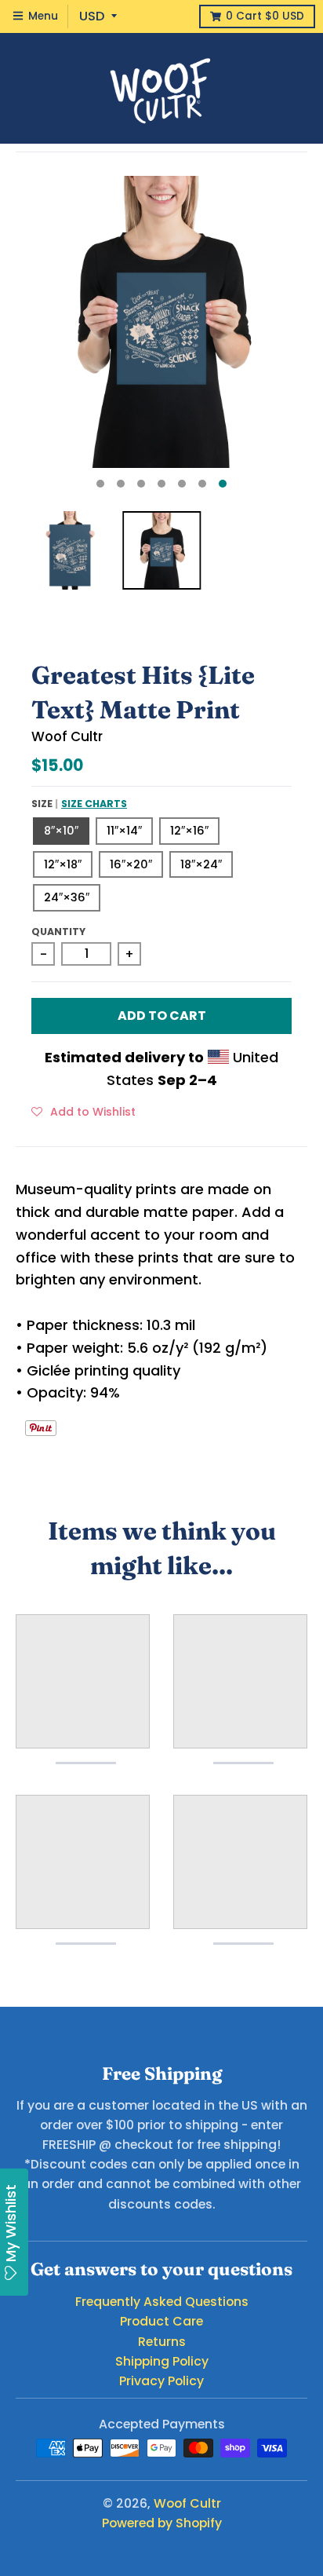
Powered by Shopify (162, 2523)
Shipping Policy (162, 2361)
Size (79, 804)
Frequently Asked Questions (162, 2302)
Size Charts (94, 804)
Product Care (161, 2321)
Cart (265, 16)
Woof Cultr (67, 736)
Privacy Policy (161, 2381)
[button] (83, 1111)
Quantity (58, 932)
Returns (162, 2342)
